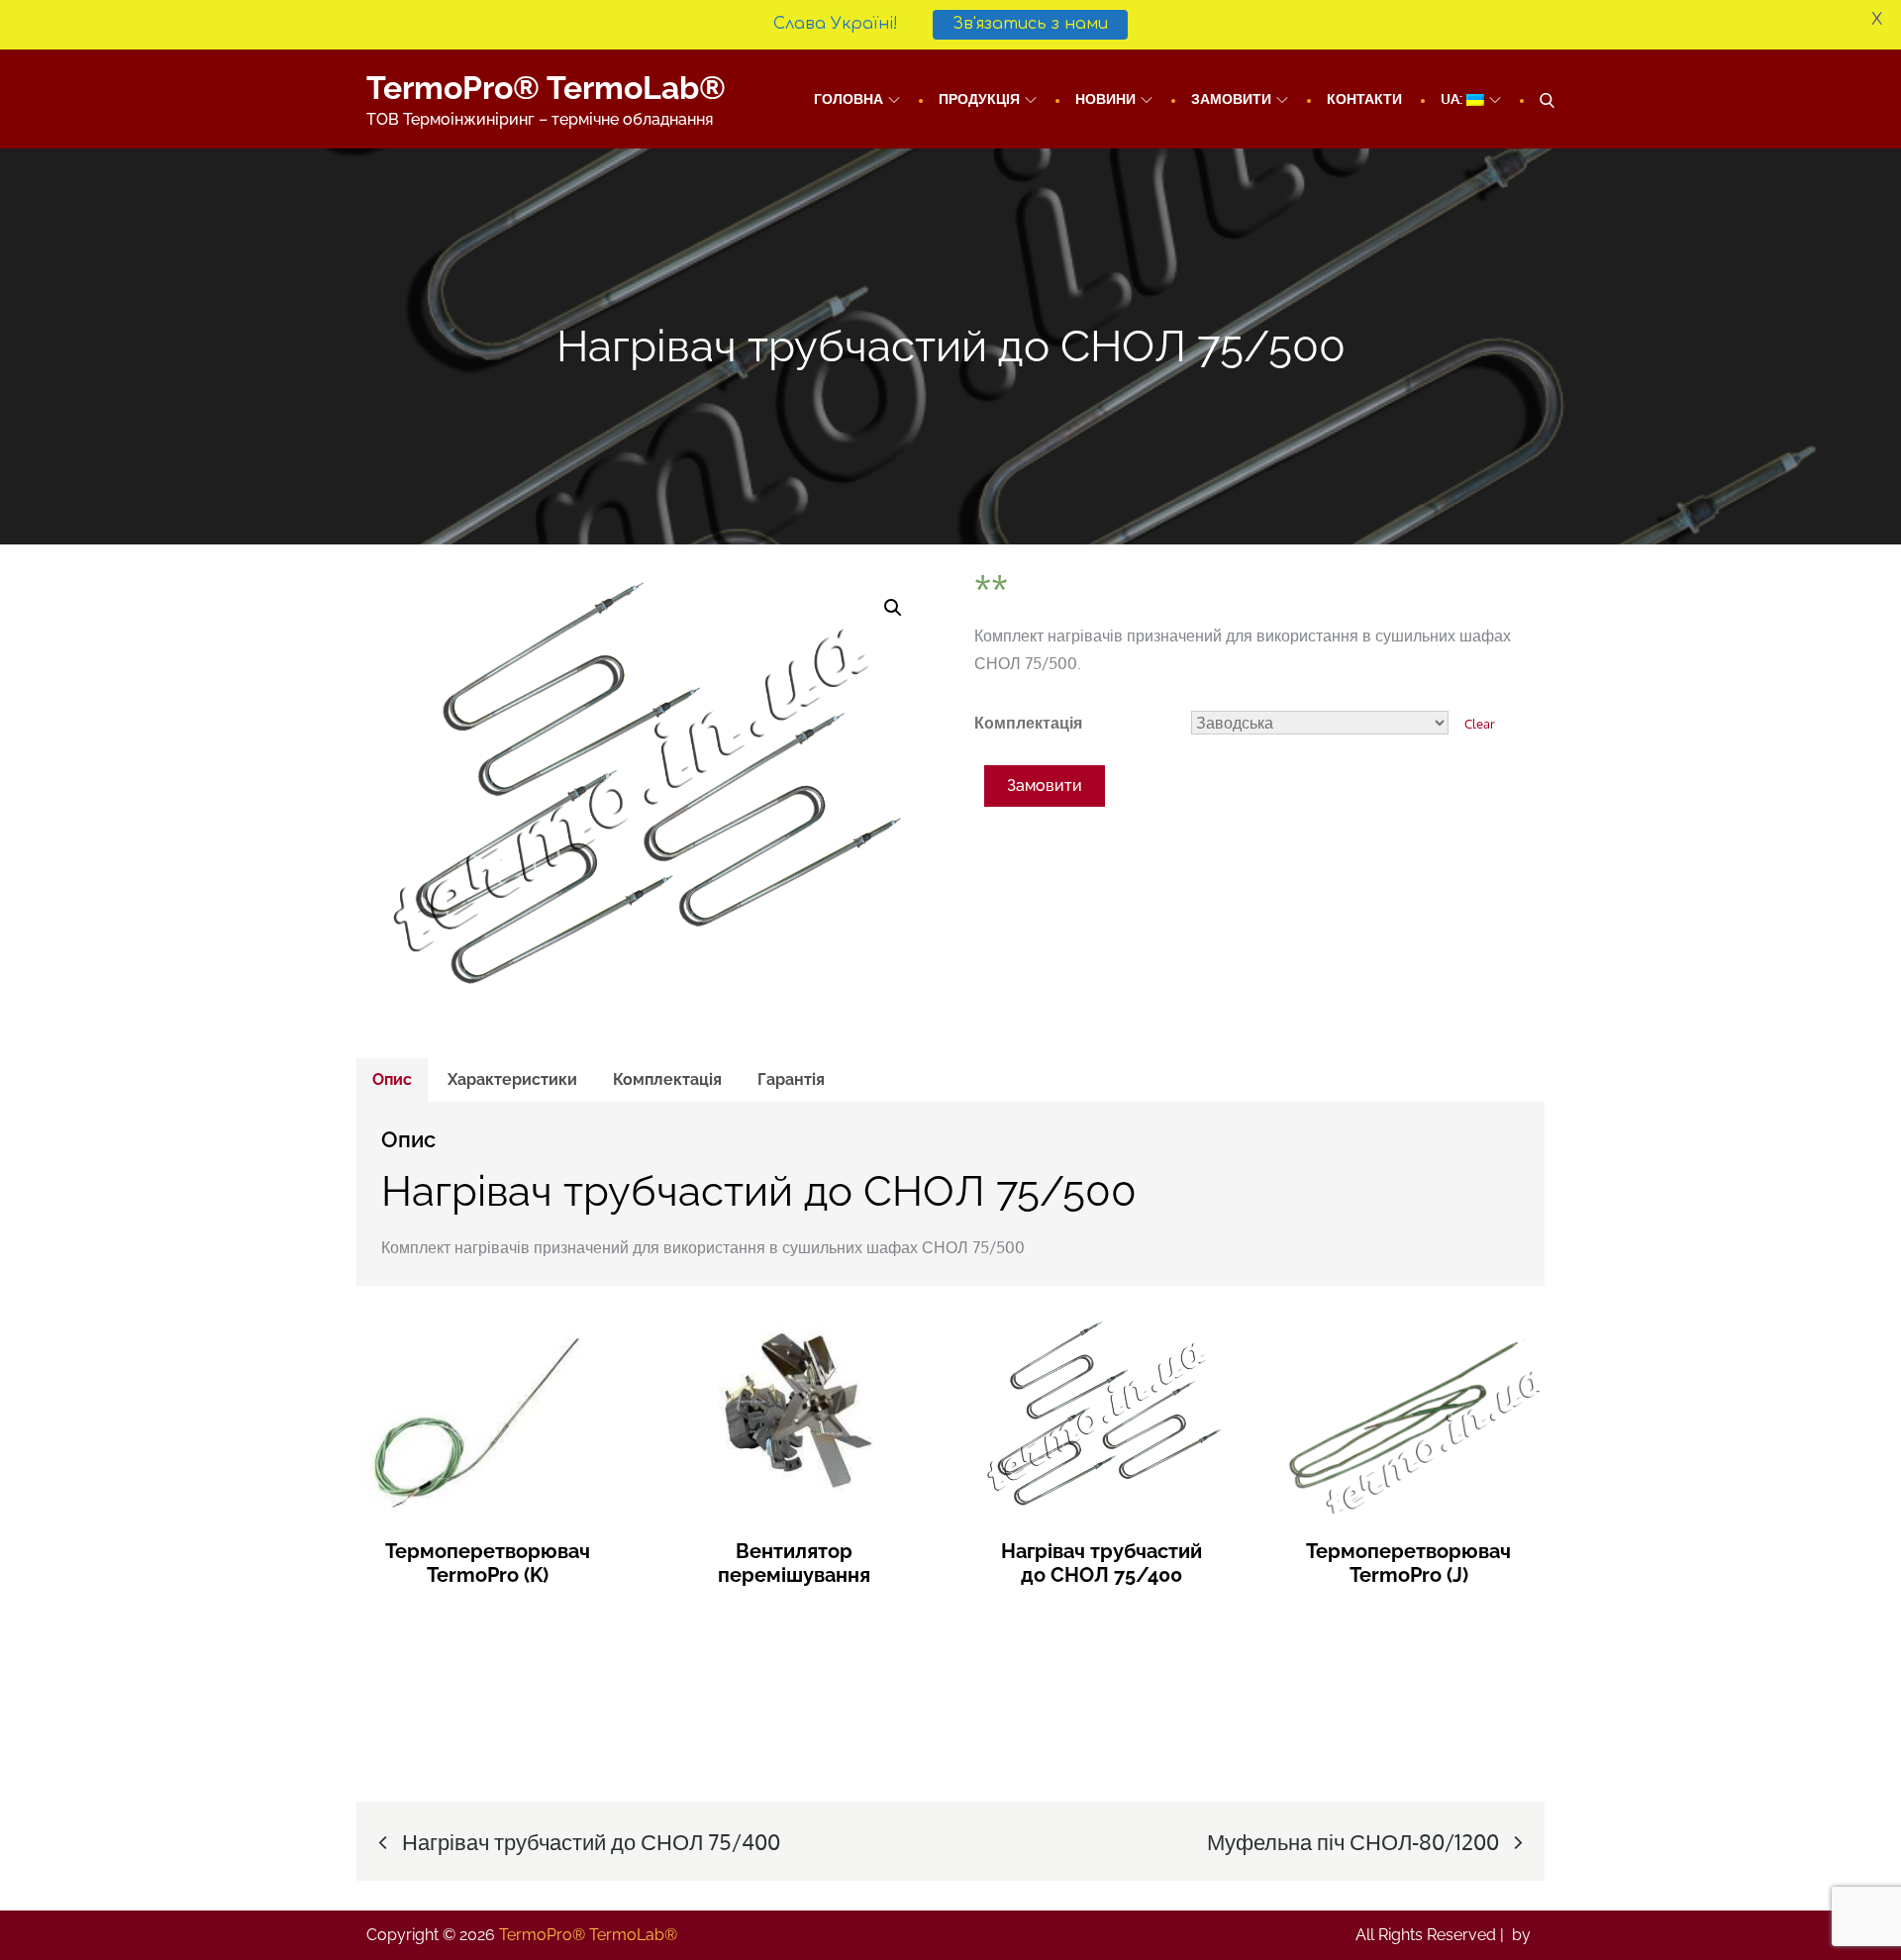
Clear (1480, 723)
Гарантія (791, 1079)
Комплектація (1028, 723)
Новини (1105, 98)
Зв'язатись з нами (1030, 24)
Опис (392, 1079)
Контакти (1364, 98)
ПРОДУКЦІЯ (979, 98)
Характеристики (512, 1079)
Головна (849, 98)
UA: (1453, 98)
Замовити (1231, 98)
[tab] (392, 1080)
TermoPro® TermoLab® (546, 88)
